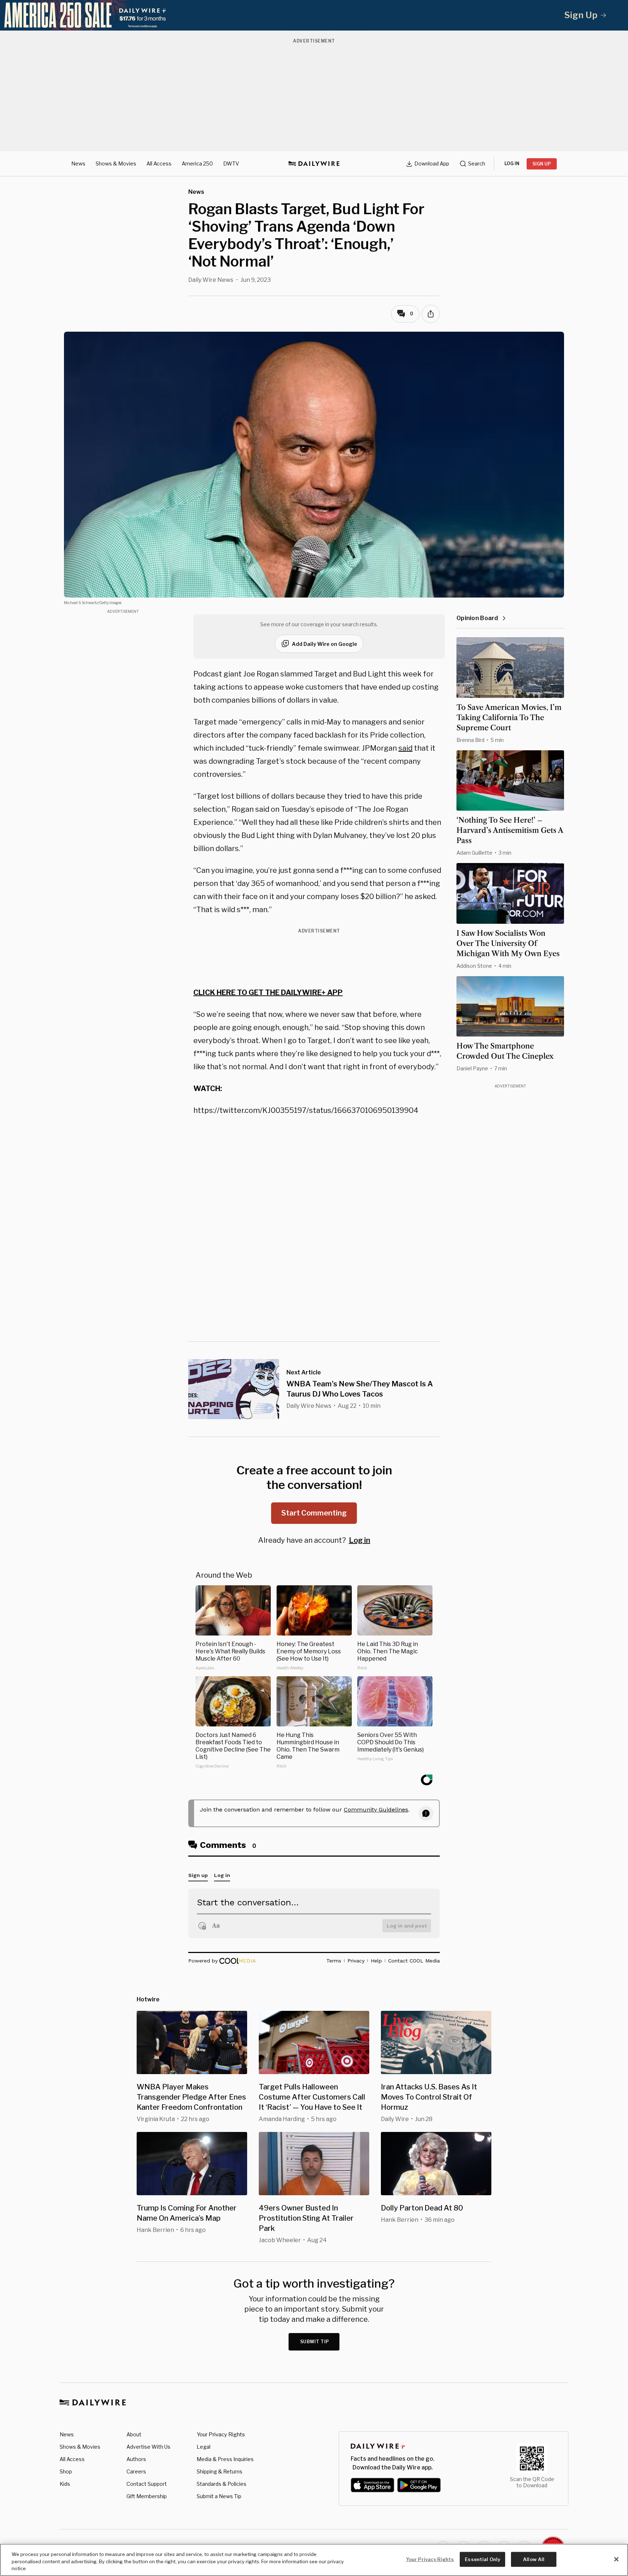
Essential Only (482, 2559)
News (78, 163)
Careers (136, 2471)
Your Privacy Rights (221, 2435)
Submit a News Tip (219, 2496)
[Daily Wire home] (314, 164)
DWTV (231, 163)
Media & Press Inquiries (225, 2459)
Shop (66, 2471)
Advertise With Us (148, 2447)
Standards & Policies (222, 2484)
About (134, 2434)
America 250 (197, 163)
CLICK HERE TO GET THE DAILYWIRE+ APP (268, 993)
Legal (204, 2447)
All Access (159, 163)
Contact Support (147, 2484)
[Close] (616, 2559)
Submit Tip (315, 2342)
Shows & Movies (116, 163)
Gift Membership (147, 2496)
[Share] (431, 314)
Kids (65, 2484)
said (405, 748)
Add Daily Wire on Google (325, 644)
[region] (314, 2560)
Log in (360, 1540)
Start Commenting (314, 1513)
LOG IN (512, 163)
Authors (136, 2459)
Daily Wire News (211, 280)
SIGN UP (542, 164)
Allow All (534, 2559)
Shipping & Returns (220, 2471)
